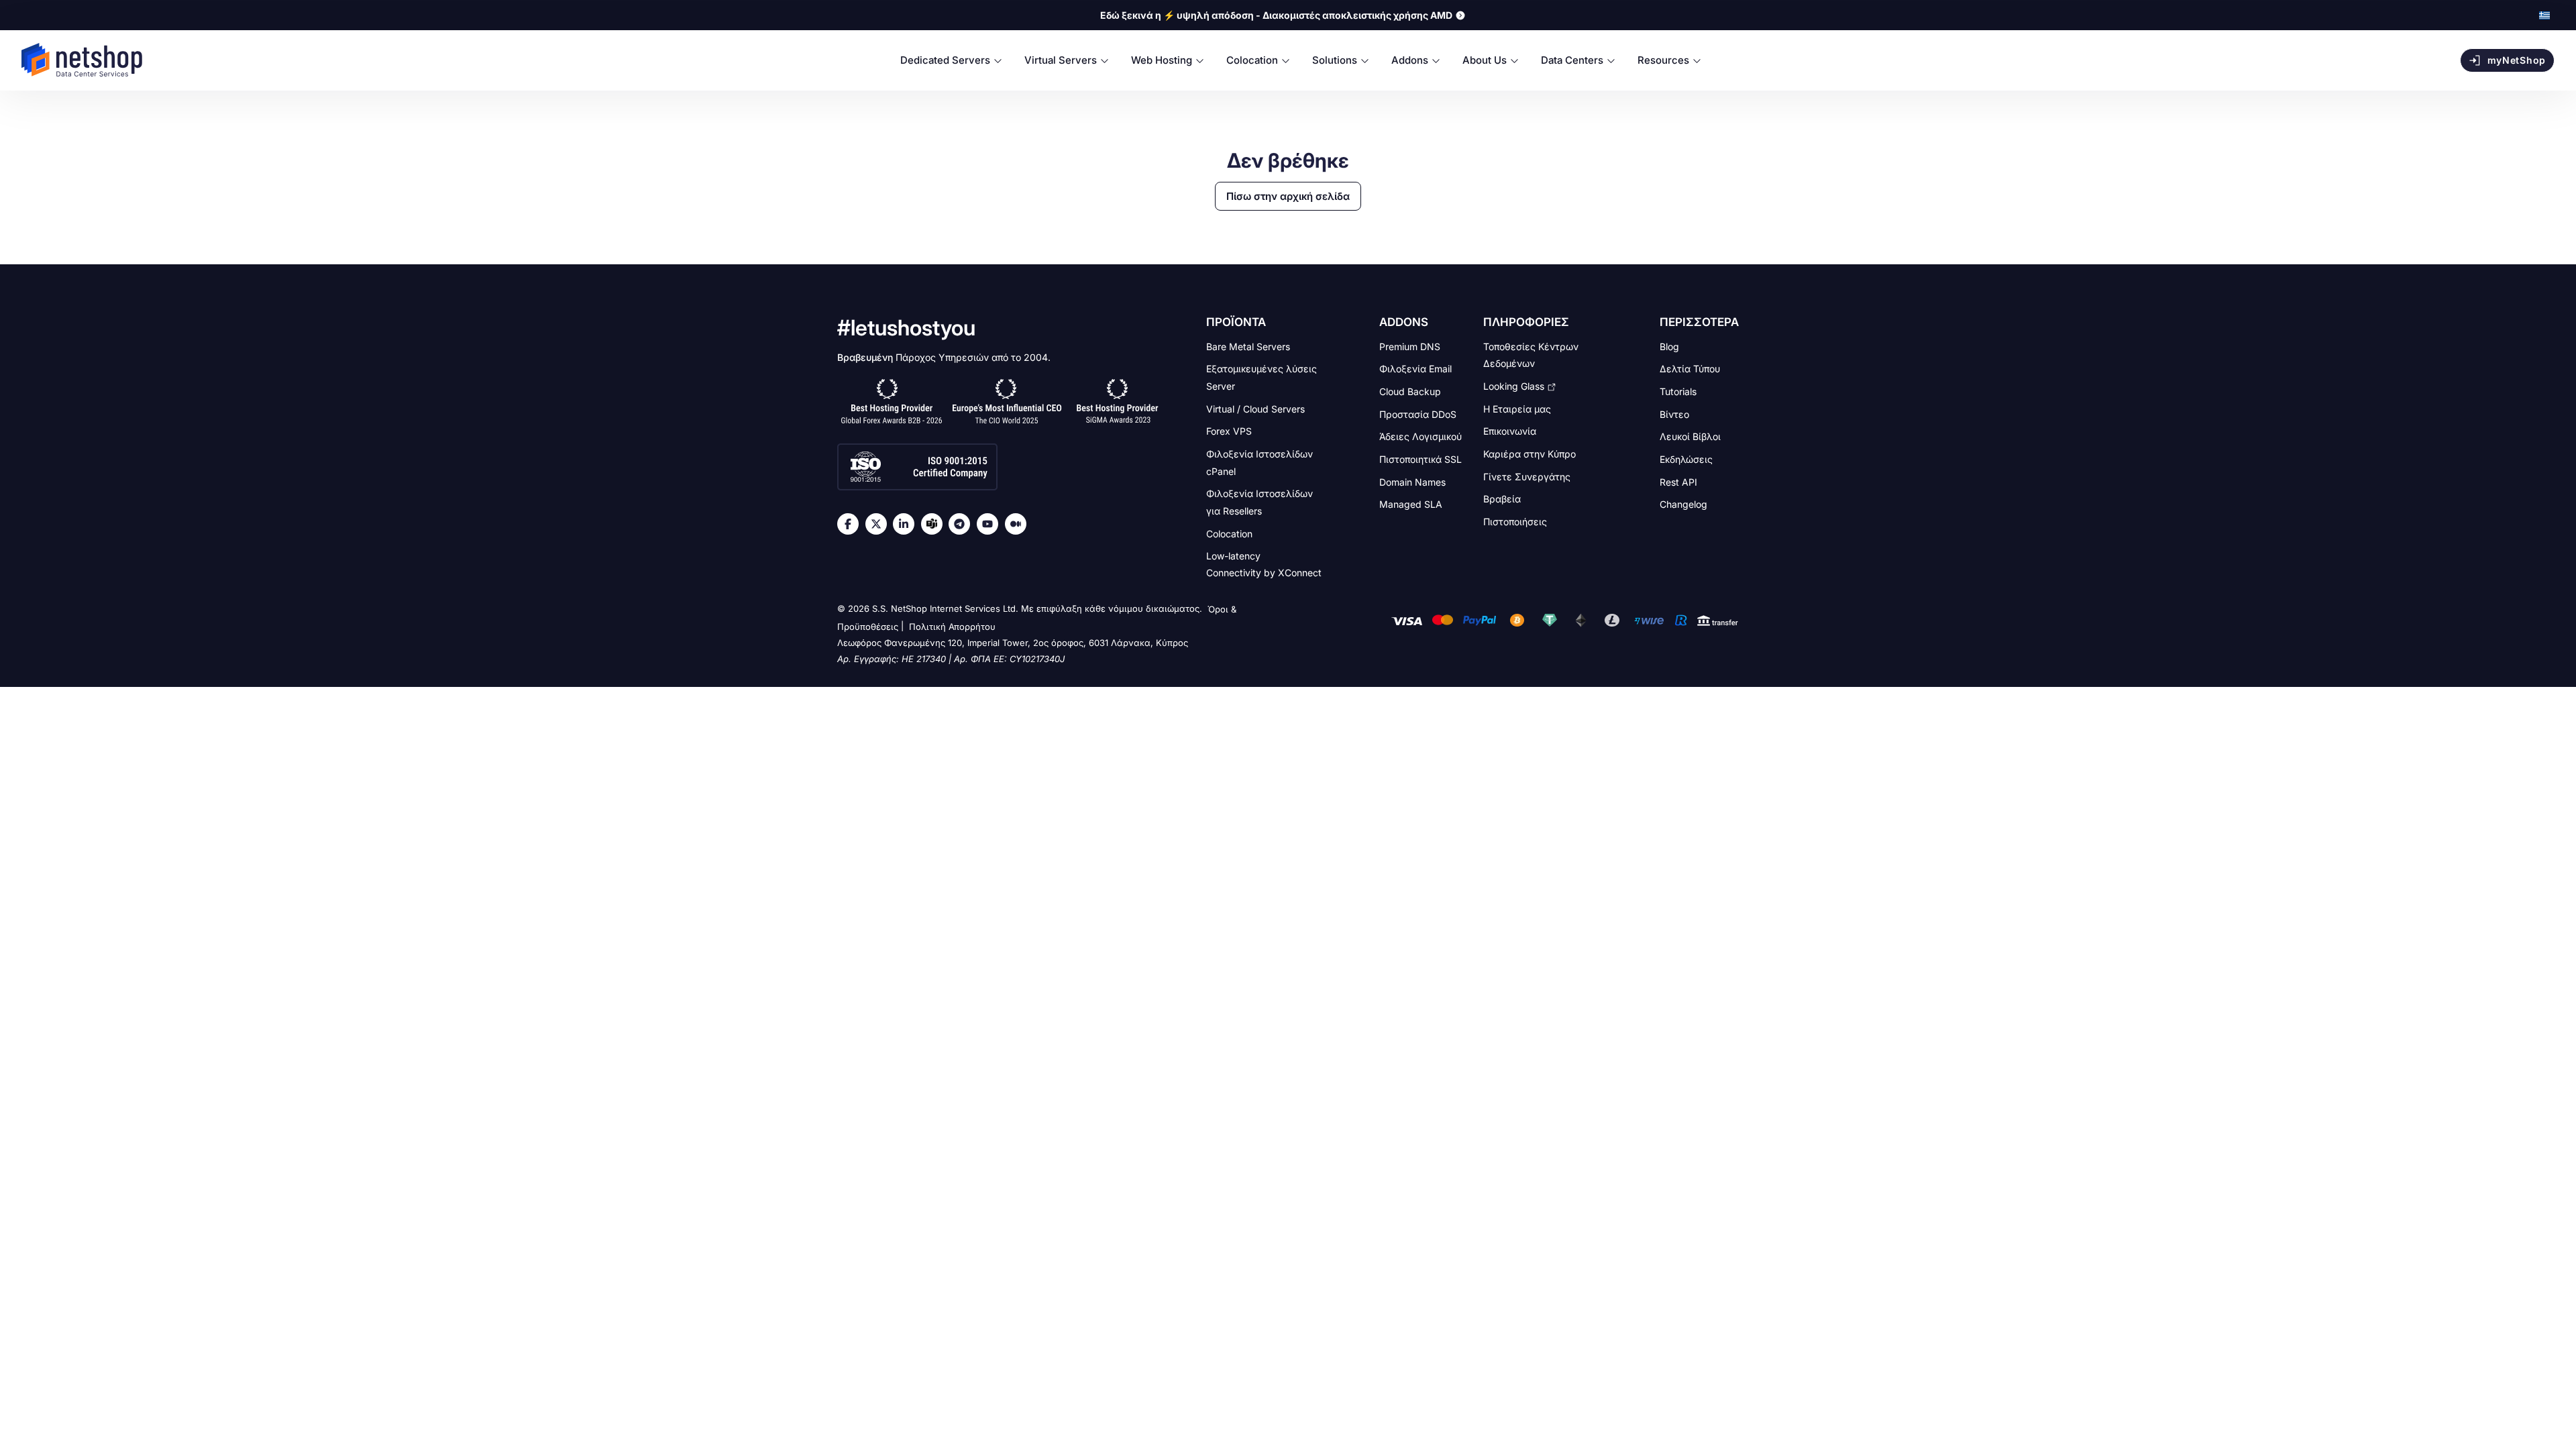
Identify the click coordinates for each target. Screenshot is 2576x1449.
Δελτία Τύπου (1690, 369)
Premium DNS (1410, 346)
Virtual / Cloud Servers (1255, 408)
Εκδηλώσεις (1686, 459)
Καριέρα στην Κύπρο (1529, 454)
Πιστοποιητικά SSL (1420, 459)
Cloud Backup (1410, 391)
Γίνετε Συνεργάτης (1527, 476)
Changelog (1683, 504)
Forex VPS (1229, 431)
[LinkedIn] (907, 524)
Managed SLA (1411, 504)
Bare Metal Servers (1248, 346)
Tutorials (1678, 391)
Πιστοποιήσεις (1515, 522)
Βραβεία (1502, 499)
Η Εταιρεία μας (1517, 408)
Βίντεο (1674, 414)
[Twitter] (879, 524)
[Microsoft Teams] (935, 524)
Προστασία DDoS (1418, 414)
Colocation (1229, 533)
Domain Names (1412, 481)
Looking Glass (1514, 386)
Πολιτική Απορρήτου (952, 627)
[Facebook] (851, 524)
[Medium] (1019, 524)
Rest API (1678, 481)
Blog (1669, 346)
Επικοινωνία (1510, 431)
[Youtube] (991, 524)
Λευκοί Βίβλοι (1690, 436)
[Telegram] (963, 524)
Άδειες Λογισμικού (1420, 436)
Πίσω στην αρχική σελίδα (1288, 196)
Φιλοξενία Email (1415, 369)
